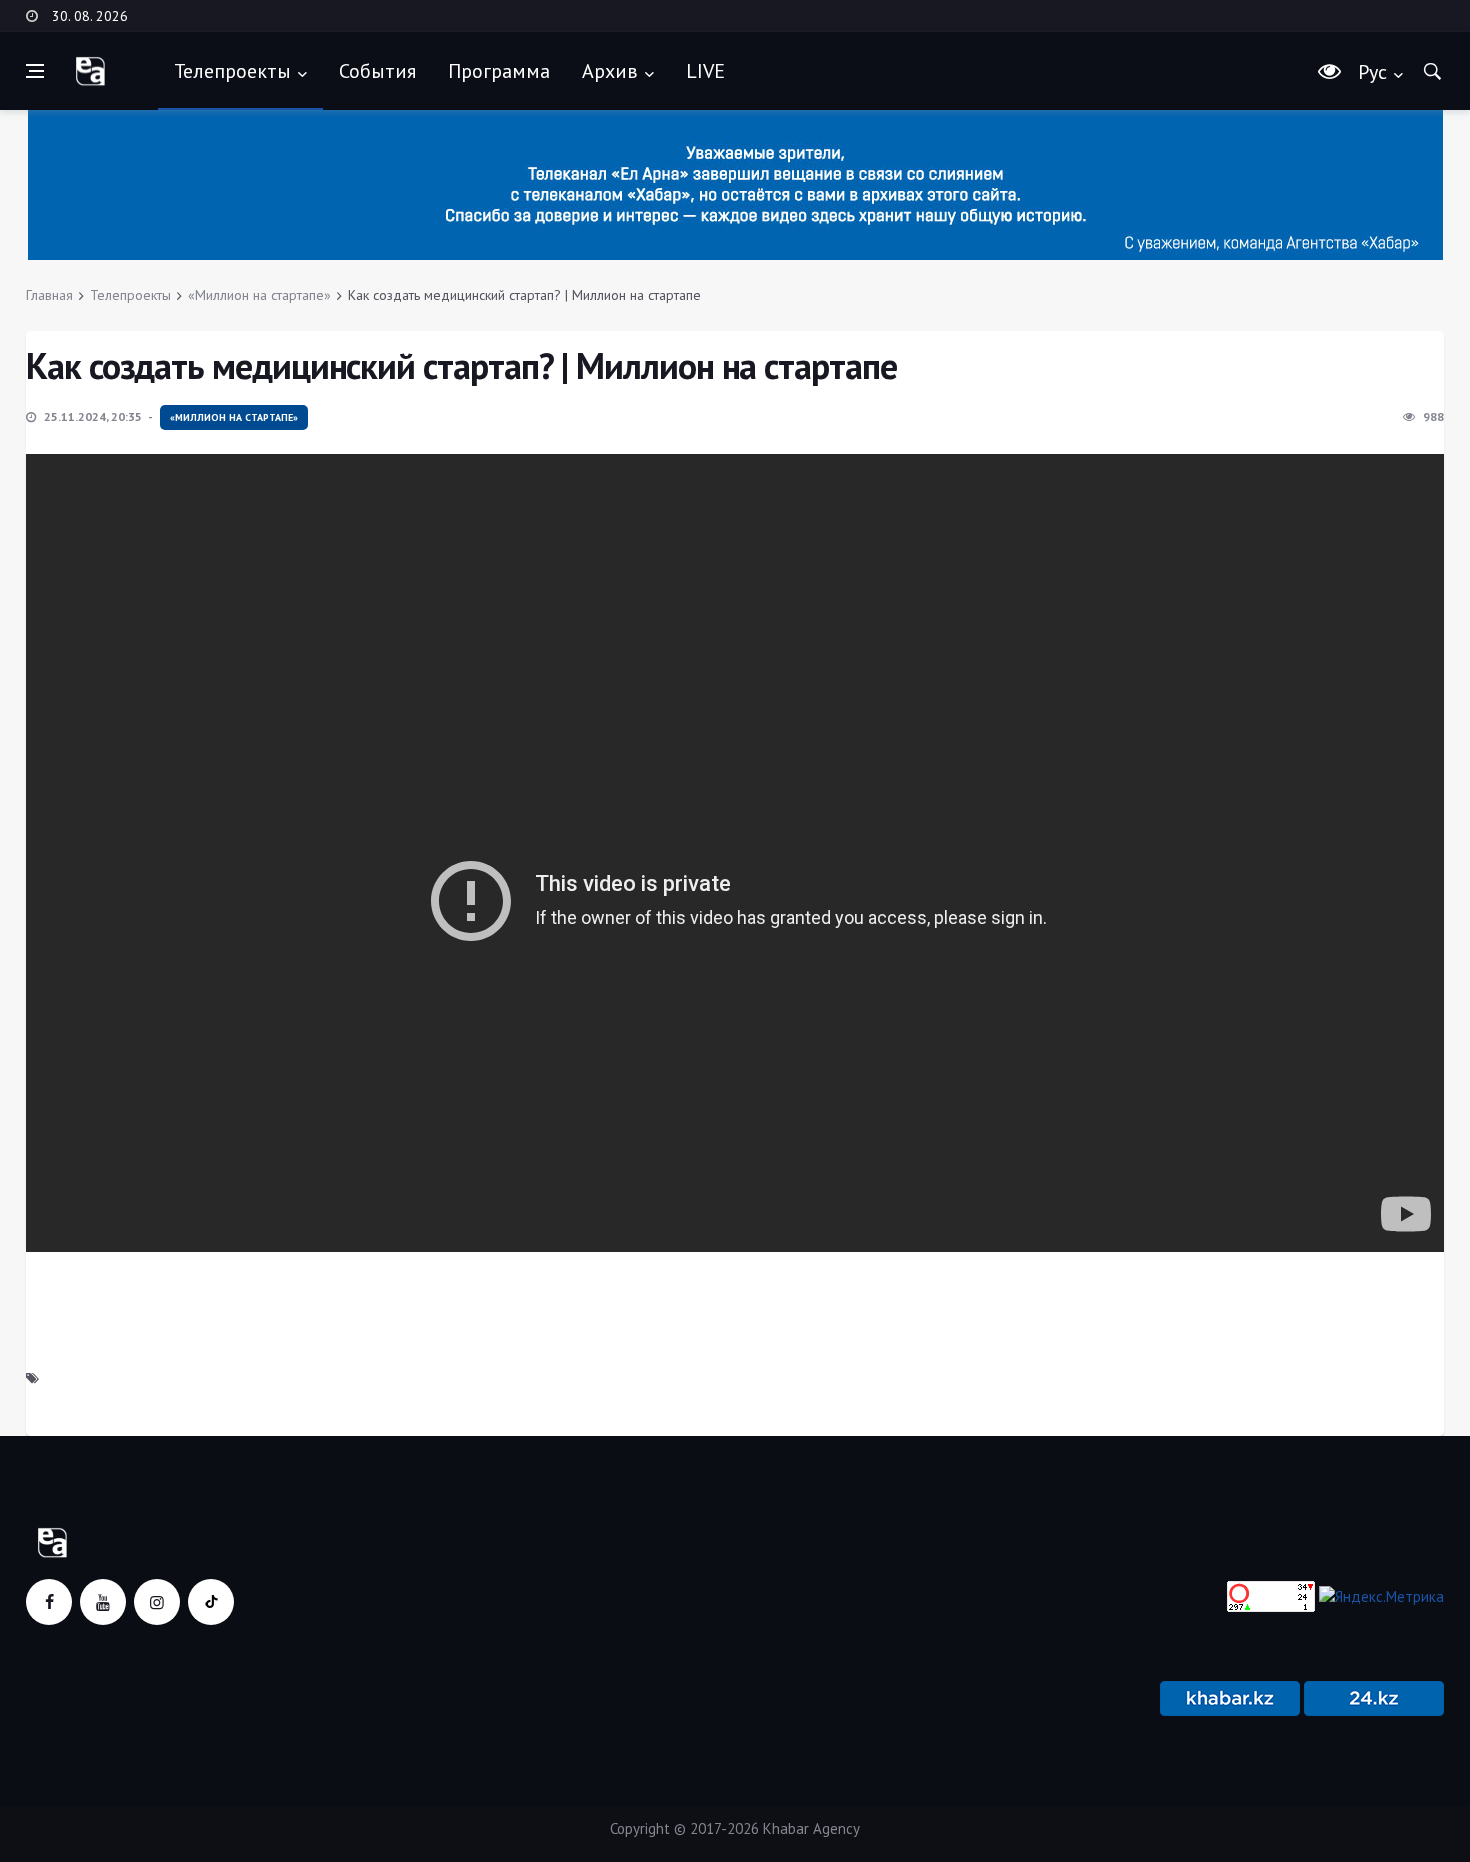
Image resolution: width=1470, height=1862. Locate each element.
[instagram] (157, 1602)
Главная (49, 295)
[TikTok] (211, 1602)
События (377, 71)
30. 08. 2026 (90, 16)
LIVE (705, 71)
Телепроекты (232, 71)
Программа (499, 71)
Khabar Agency (811, 1828)
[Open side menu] (35, 71)
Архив (610, 71)
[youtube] (103, 1602)
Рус (1372, 72)
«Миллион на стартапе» (259, 295)
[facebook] (49, 1602)
